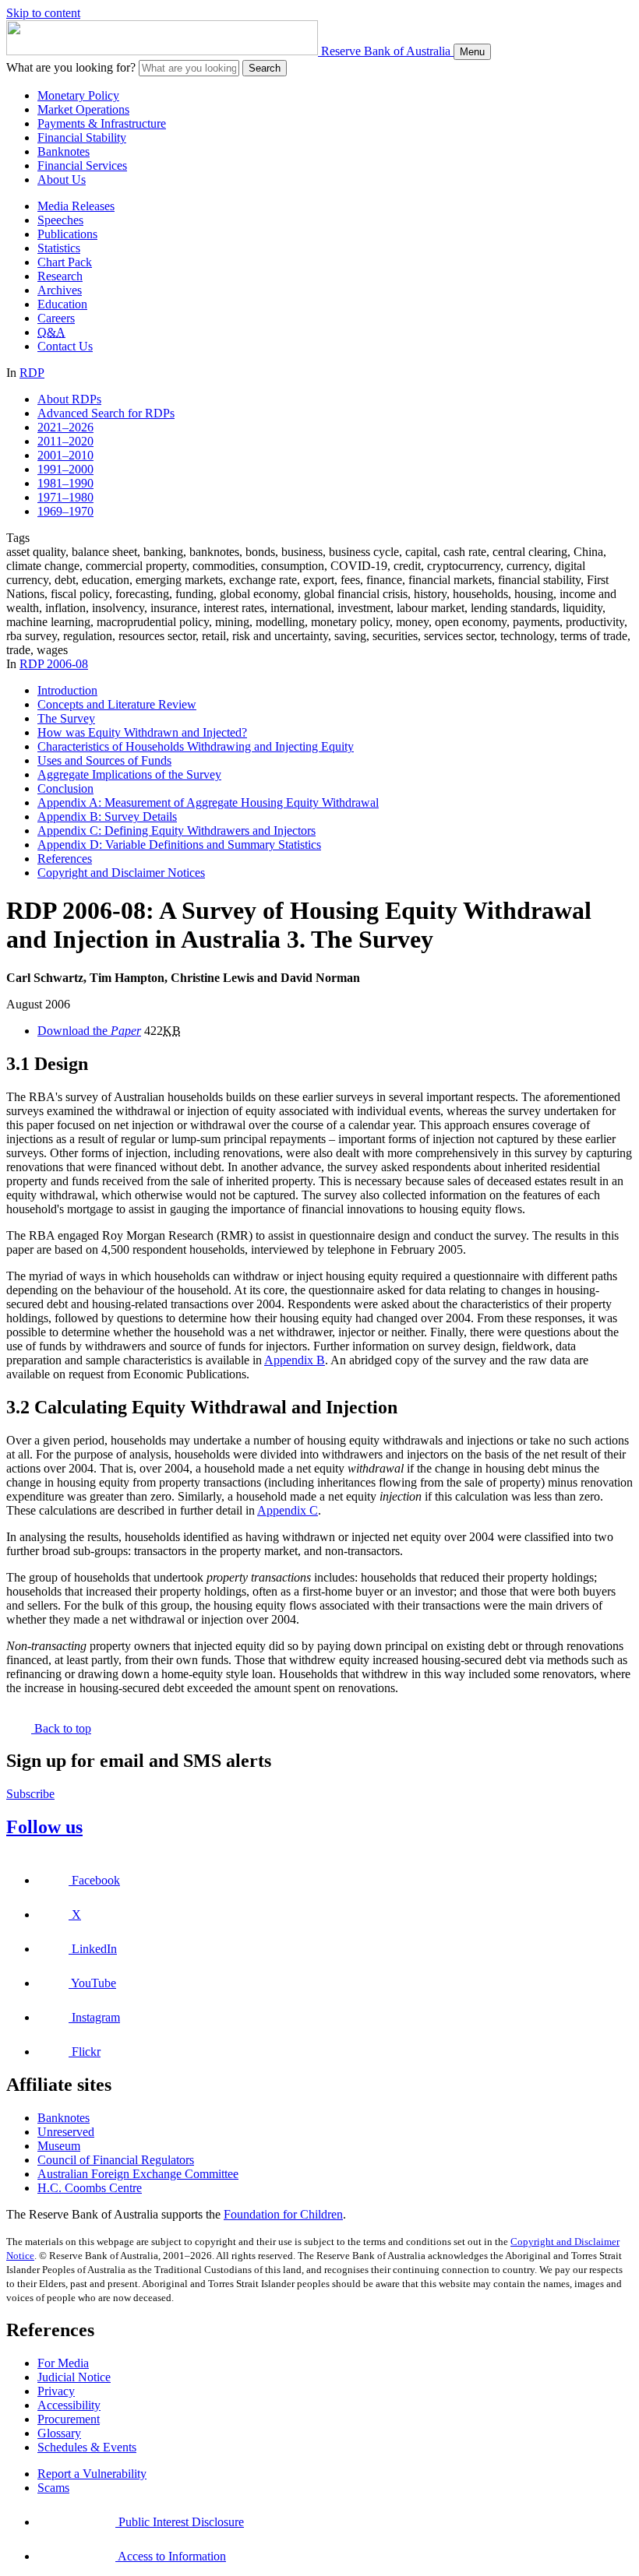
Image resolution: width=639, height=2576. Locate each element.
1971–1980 (65, 497)
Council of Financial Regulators (116, 2160)
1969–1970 (65, 511)
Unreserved (66, 2132)
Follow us (44, 1827)
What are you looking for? (71, 67)
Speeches (60, 220)
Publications (67, 234)
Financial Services (82, 165)
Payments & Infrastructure (102, 123)
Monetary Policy (78, 95)
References (65, 859)
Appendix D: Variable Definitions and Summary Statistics (179, 845)
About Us (62, 179)
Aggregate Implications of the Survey (129, 774)
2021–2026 (65, 427)
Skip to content (43, 13)
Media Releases (76, 206)
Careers (56, 318)
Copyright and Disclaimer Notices (121, 873)
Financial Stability (82, 137)
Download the (89, 1031)
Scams (53, 2488)
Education (62, 304)
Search (265, 68)
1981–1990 (65, 483)
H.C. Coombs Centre (90, 2188)
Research (60, 276)
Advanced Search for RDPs (106, 413)
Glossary (59, 2433)
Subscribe (30, 1794)
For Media (63, 2363)
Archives (60, 290)
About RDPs (69, 399)
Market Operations (83, 109)
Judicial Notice (74, 2377)
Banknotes (64, 151)
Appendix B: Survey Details (107, 816)
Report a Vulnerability (92, 2474)
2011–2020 (65, 441)
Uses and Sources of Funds (104, 760)
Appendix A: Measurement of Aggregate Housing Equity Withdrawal (208, 802)
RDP (32, 373)
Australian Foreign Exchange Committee (138, 2174)
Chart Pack (65, 262)
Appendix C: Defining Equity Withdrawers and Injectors (177, 831)
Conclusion (65, 788)
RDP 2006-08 (54, 664)
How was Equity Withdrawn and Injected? (142, 732)
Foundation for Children (283, 2214)
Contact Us (65, 346)
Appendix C (288, 1510)
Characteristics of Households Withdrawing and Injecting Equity (196, 746)
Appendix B (295, 1360)
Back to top (61, 1728)
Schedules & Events (87, 2447)
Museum (59, 2146)
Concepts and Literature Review (117, 704)
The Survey (66, 718)
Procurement (69, 2419)
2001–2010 (65, 455)
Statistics (59, 248)
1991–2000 (65, 469)
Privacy (56, 2391)
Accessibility (69, 2405)
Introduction (67, 690)
